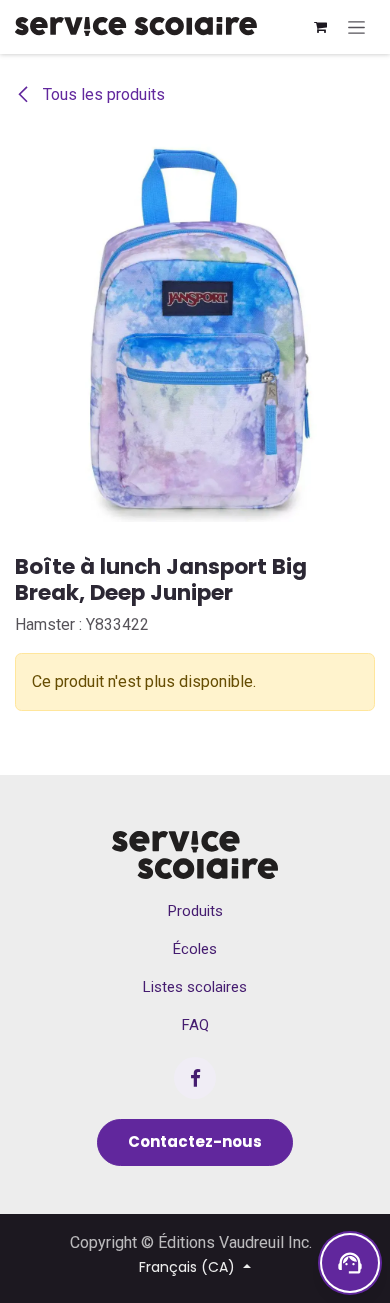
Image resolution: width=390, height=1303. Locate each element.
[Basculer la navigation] (356, 27)
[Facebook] (195, 1078)
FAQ (195, 1025)
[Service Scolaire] (194, 855)
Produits (195, 911)
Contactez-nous (195, 1141)
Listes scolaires (195, 987)
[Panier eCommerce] (320, 27)
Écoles (195, 949)
